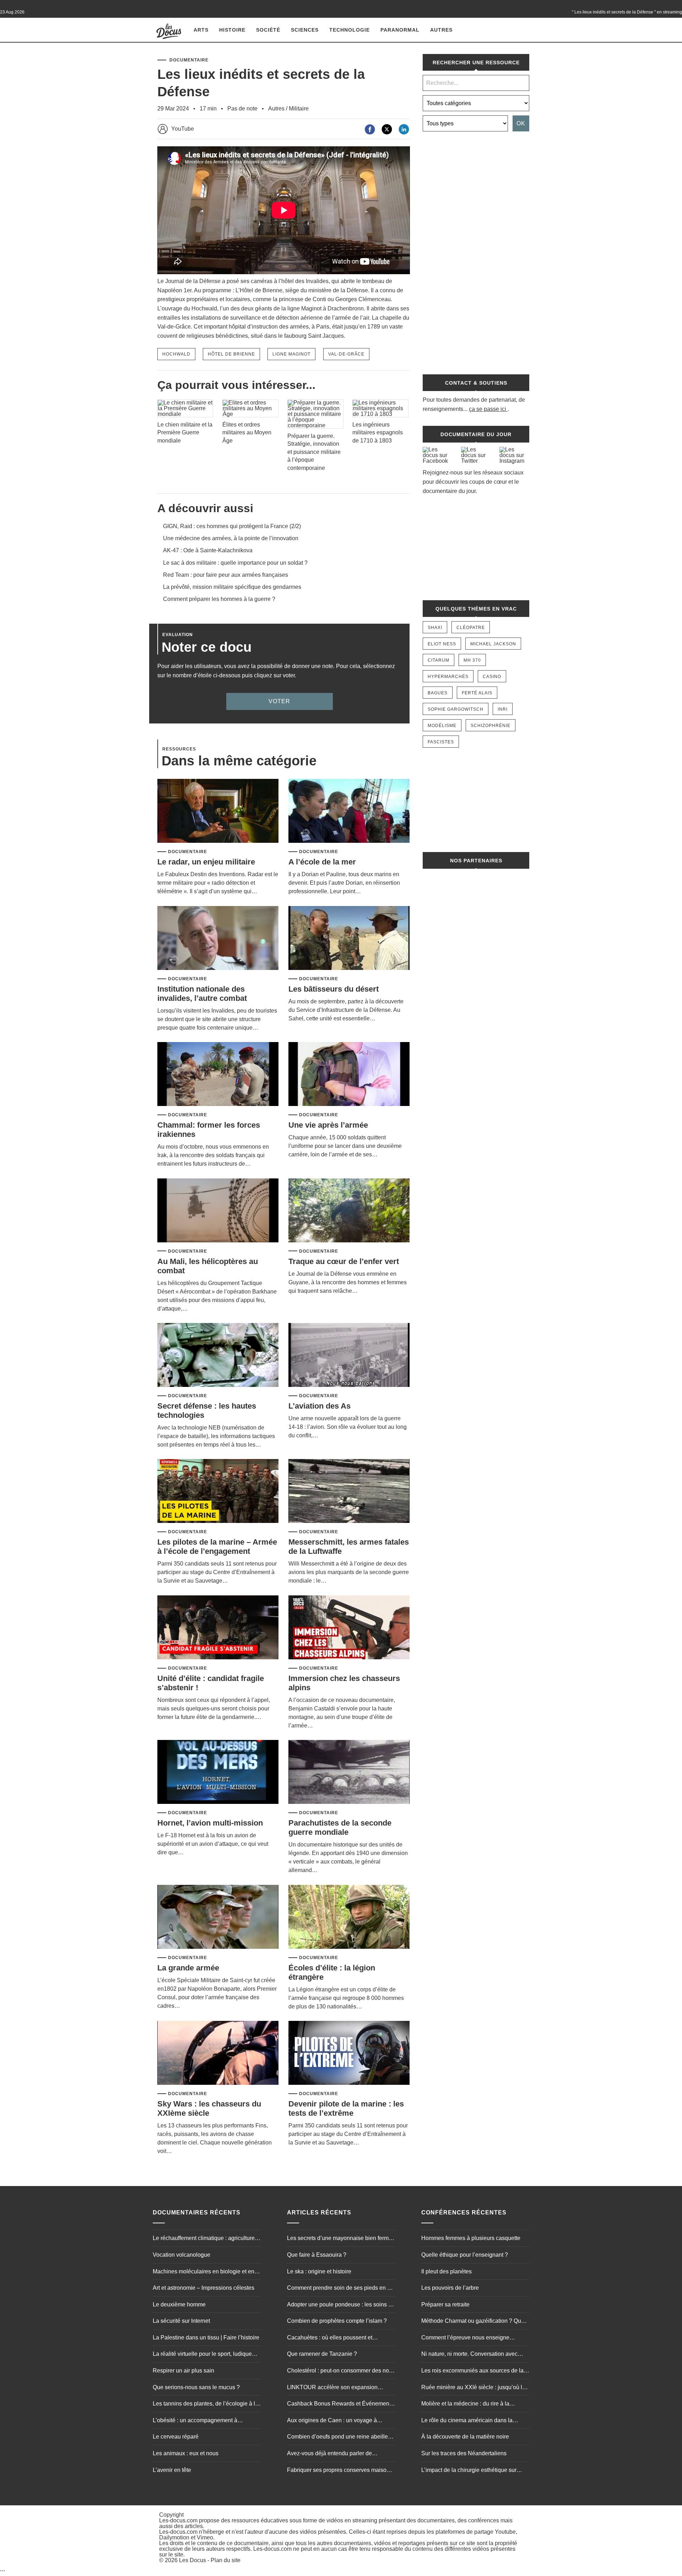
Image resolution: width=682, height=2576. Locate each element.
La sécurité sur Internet (181, 2321)
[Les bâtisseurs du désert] (349, 939)
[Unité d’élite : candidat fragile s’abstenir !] (218, 1628)
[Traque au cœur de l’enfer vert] (349, 1211)
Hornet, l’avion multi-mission (210, 1823)
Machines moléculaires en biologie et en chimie (204, 2272)
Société (268, 30)
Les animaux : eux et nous (186, 2453)
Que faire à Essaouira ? (317, 2255)
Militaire (299, 109)
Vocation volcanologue (182, 2255)
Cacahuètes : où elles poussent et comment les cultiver (330, 2338)
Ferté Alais (477, 693)
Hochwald (176, 354)
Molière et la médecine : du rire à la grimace (465, 2404)
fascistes (441, 742)
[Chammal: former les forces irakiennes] (218, 1075)
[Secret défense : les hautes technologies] (218, 1355)
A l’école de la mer (322, 862)
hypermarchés (448, 677)
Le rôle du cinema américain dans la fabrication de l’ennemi (467, 2421)
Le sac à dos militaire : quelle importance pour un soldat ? (235, 563)
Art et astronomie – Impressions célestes (204, 2288)
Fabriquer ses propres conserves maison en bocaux (338, 2471)
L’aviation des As (320, 1406)
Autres (441, 30)
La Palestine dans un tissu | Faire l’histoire (206, 2338)
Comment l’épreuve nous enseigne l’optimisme (465, 2338)
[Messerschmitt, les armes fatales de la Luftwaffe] (349, 1492)
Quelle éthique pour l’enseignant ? (465, 2255)
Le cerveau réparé (176, 2437)
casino (492, 677)
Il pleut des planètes (446, 2271)
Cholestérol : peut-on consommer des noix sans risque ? (340, 2371)
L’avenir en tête (172, 2470)
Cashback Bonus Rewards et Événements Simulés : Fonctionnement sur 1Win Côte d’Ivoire (340, 2404)
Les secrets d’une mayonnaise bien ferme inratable (339, 2239)
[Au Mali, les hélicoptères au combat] (218, 1211)
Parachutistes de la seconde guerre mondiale (340, 1827)
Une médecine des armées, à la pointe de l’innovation (231, 538)
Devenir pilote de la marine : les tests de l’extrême (346, 2108)
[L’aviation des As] (349, 1355)
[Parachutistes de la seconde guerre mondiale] (349, 1772)
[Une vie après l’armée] (349, 1075)
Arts (201, 30)
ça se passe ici (488, 409)
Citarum (439, 660)
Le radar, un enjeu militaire (206, 862)
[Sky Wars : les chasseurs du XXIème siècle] (218, 2053)
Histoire (232, 30)
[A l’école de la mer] (349, 811)
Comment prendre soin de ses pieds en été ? (341, 2289)
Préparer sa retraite (445, 2304)
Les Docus (193, 2561)
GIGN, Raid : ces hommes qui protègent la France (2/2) (232, 526)
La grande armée (188, 1968)
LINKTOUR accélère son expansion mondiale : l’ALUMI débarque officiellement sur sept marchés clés (332, 2388)
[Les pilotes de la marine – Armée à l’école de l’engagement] (218, 1492)
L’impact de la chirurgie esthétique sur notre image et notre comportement (469, 2471)
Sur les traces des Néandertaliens (464, 2453)
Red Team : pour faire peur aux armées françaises (226, 575)
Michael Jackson (493, 644)
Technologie (350, 30)
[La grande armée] (218, 1917)
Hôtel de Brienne (231, 354)
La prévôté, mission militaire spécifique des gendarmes (232, 587)
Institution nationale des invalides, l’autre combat (202, 994)
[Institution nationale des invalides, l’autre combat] (218, 939)
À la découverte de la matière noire (465, 2437)
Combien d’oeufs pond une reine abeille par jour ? (337, 2438)
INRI (503, 709)
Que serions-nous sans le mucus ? (196, 2387)
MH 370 (472, 660)
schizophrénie (491, 726)
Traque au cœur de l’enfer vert (344, 1261)
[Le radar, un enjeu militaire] (218, 811)
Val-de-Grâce (346, 354)
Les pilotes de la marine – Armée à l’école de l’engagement (217, 1547)
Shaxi (435, 628)
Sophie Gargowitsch (456, 709)
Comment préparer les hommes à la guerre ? (219, 599)
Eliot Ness (442, 644)
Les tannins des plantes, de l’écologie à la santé (205, 2404)
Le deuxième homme (179, 2304)
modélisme (442, 726)
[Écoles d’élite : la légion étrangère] (349, 1917)
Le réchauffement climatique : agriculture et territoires (207, 2239)
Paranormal (400, 30)
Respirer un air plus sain (183, 2371)
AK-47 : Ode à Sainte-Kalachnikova (208, 550)
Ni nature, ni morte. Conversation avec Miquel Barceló (469, 2355)
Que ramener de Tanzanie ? (322, 2354)
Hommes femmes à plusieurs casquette (471, 2238)
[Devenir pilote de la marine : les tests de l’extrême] (349, 2053)
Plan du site (226, 2561)
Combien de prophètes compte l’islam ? (337, 2321)
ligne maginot (291, 354)
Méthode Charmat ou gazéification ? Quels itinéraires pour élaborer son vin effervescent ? (475, 2322)
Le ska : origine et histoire (319, 2271)
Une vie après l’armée (328, 1125)
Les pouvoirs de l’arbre (450, 2288)
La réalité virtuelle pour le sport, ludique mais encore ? (202, 2355)
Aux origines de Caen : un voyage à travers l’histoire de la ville (332, 2421)
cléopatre (471, 628)
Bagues (438, 693)
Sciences (305, 30)
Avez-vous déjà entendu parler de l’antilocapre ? (329, 2454)
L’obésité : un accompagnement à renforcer (195, 2421)
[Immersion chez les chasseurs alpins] (349, 1628)
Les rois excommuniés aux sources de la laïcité (472, 2371)
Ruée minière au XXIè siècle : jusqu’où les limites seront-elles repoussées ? (475, 2388)
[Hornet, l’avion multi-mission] (218, 1772)
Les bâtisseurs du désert (334, 989)
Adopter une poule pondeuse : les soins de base (341, 2305)
